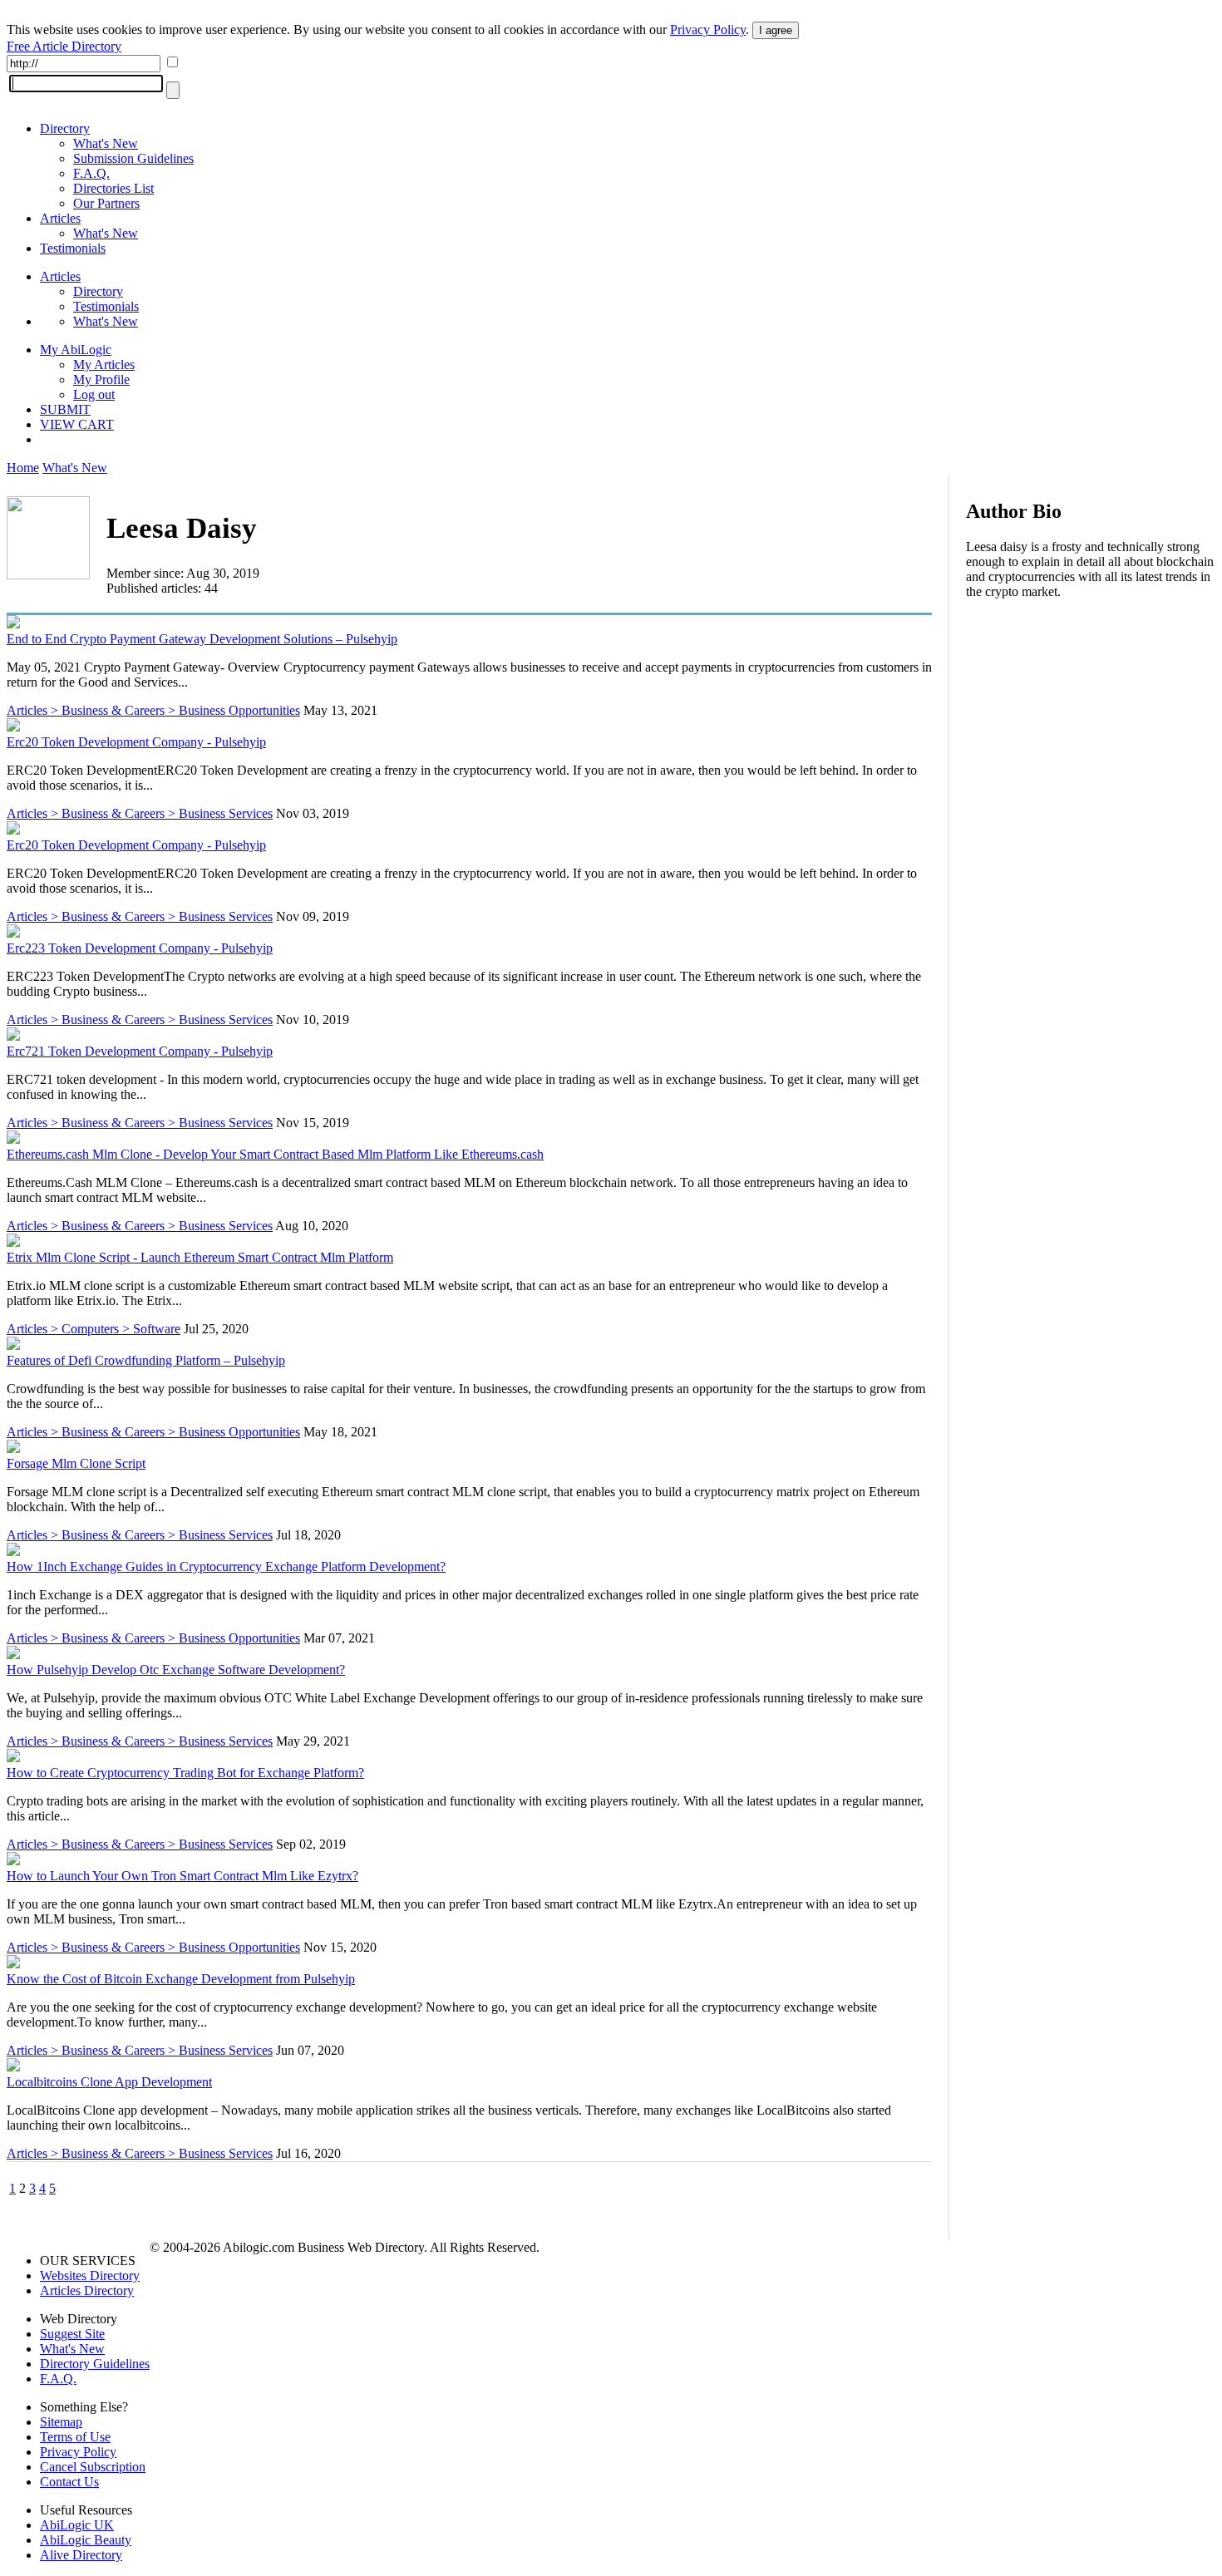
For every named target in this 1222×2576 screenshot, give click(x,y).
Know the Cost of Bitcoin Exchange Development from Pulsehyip (181, 1979)
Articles (60, 218)
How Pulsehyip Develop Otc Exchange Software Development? (176, 1670)
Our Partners (106, 203)
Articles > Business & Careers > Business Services (140, 813)
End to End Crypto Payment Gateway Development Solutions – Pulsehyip (202, 639)
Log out (94, 394)
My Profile (101, 379)
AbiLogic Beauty (86, 2540)
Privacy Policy (708, 30)
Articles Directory (87, 2290)
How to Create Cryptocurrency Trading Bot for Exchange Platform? (185, 1773)
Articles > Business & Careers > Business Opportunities (153, 710)
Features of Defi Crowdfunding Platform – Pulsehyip (146, 1360)
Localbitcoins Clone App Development (109, 2082)
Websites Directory (90, 2276)
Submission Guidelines (133, 158)
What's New (106, 143)
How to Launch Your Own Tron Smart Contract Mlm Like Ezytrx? (182, 1876)
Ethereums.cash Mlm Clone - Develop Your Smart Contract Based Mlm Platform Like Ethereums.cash (275, 1154)
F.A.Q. (91, 173)
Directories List (113, 188)
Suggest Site (72, 2334)
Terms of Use (75, 2437)
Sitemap (61, 2422)
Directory (65, 128)
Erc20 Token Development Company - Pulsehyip (136, 742)
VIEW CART (77, 424)
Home (23, 468)
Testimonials (73, 248)
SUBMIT (65, 409)
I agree (776, 30)
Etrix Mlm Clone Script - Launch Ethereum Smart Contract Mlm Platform (200, 1257)
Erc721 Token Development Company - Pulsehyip (140, 1051)
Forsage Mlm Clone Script (76, 1463)
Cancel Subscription (93, 2467)
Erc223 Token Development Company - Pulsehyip (140, 948)
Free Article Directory (64, 46)
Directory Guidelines (95, 2364)
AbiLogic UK (77, 2525)
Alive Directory (81, 2555)
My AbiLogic (76, 350)
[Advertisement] (1091, 720)
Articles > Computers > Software (94, 1329)
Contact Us (69, 2482)
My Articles (104, 364)
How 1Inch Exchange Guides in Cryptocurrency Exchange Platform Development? (226, 1566)
